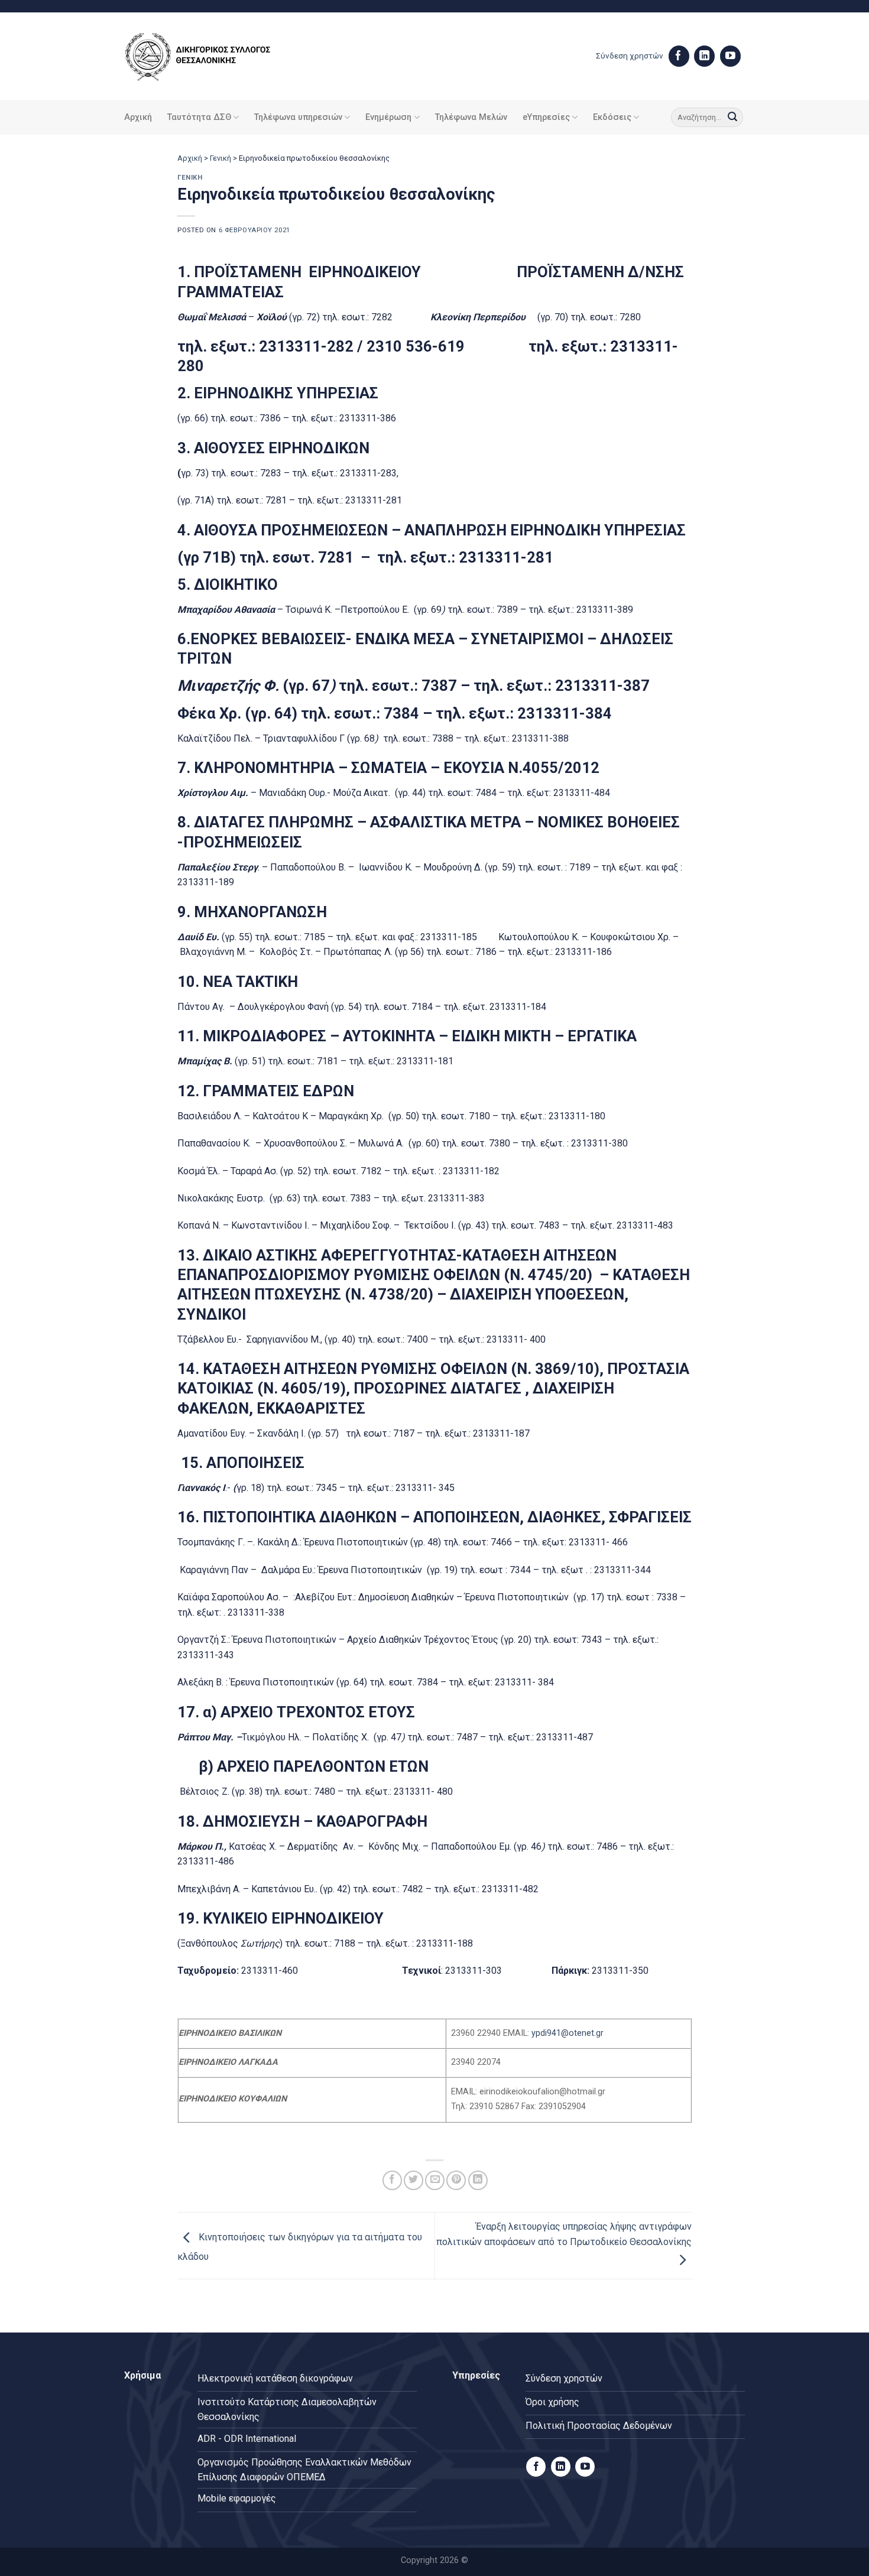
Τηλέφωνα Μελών (471, 117)
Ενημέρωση (388, 117)
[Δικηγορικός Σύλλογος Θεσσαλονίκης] (213, 56)
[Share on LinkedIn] (478, 2180)
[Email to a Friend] (435, 2180)
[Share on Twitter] (414, 2180)
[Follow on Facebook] (679, 56)
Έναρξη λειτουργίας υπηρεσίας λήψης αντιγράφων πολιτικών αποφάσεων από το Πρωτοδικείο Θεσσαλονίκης (564, 2234)
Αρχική (138, 117)
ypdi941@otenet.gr (568, 2033)
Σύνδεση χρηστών (630, 56)
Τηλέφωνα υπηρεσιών (298, 117)
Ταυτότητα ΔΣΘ (199, 117)
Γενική (221, 158)
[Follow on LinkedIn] (704, 56)
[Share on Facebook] (392, 2180)
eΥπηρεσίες (546, 117)
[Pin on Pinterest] (456, 2180)
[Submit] (732, 118)
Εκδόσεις (612, 117)
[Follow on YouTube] (730, 56)
